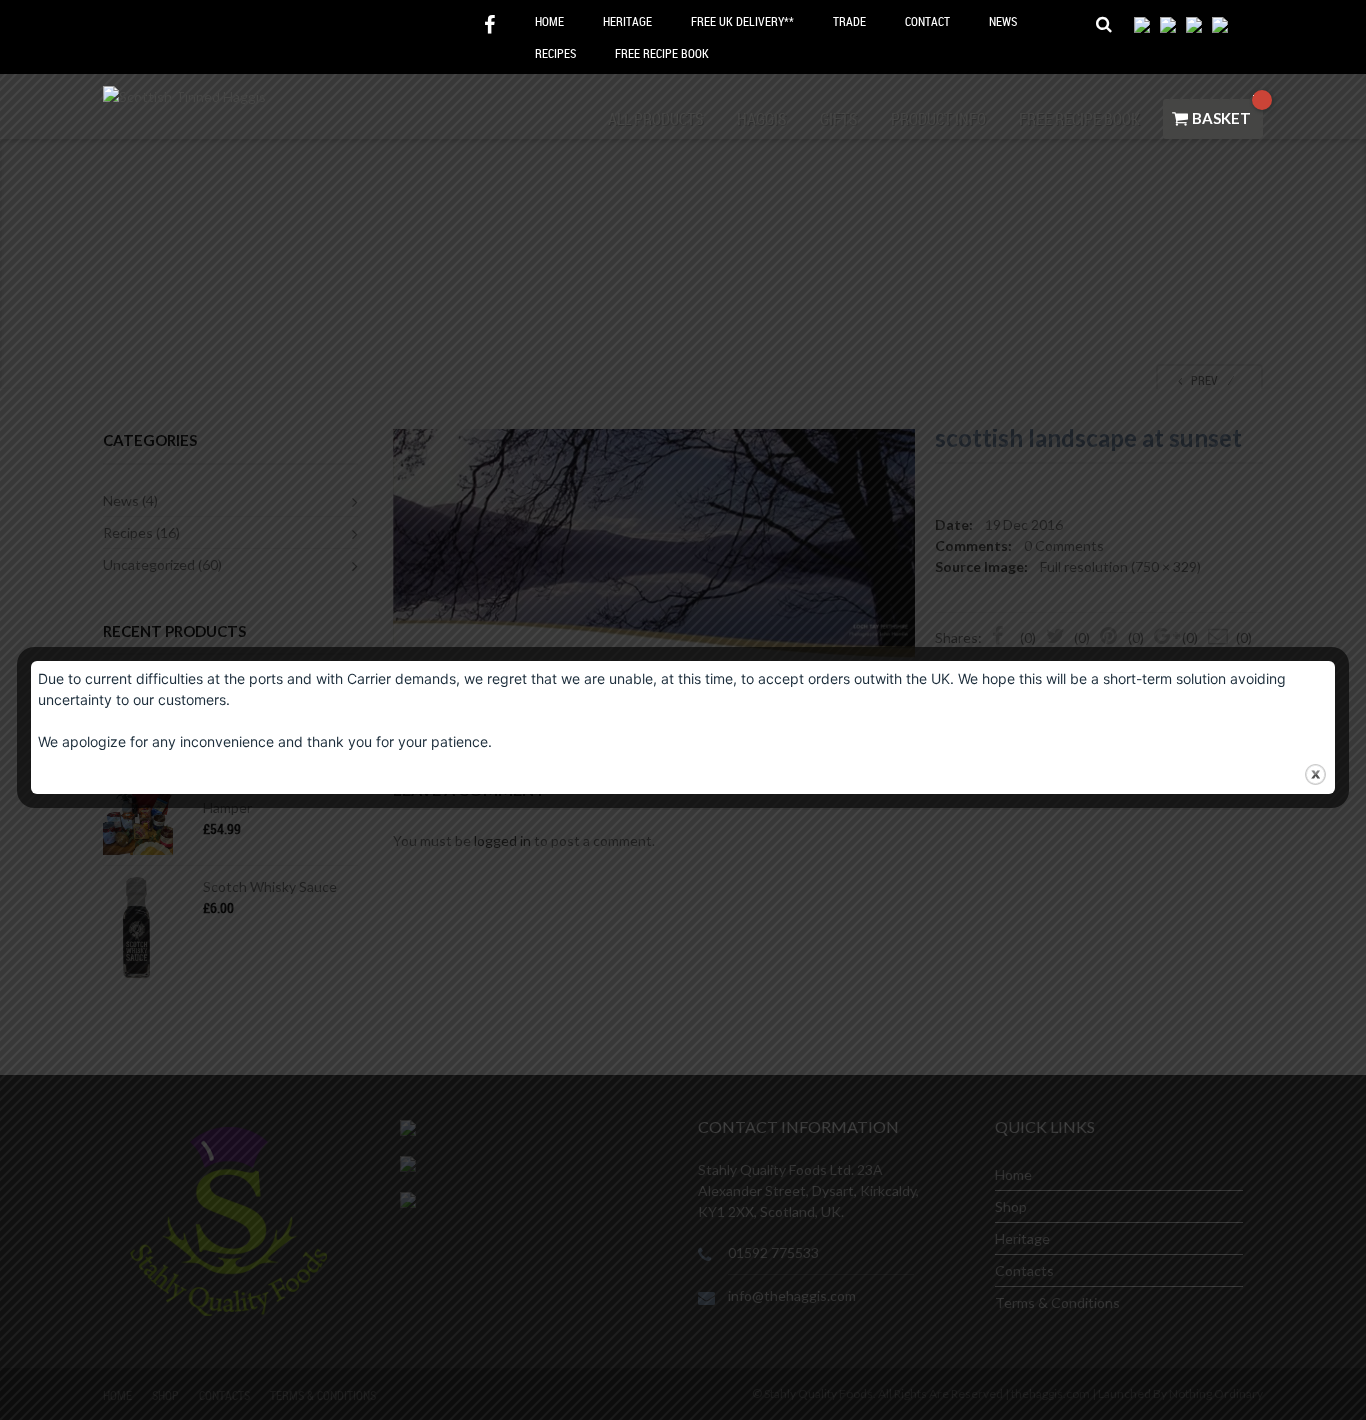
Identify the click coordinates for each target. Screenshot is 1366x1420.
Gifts (839, 119)
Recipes (555, 53)
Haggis (762, 119)
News (1003, 21)
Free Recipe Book (1079, 119)
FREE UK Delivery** (742, 21)
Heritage (627, 21)
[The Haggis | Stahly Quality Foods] (184, 94)
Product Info (938, 119)
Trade (849, 21)
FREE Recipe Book (662, 53)
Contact (927, 21)
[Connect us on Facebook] (489, 25)
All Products (656, 119)
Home (549, 21)
